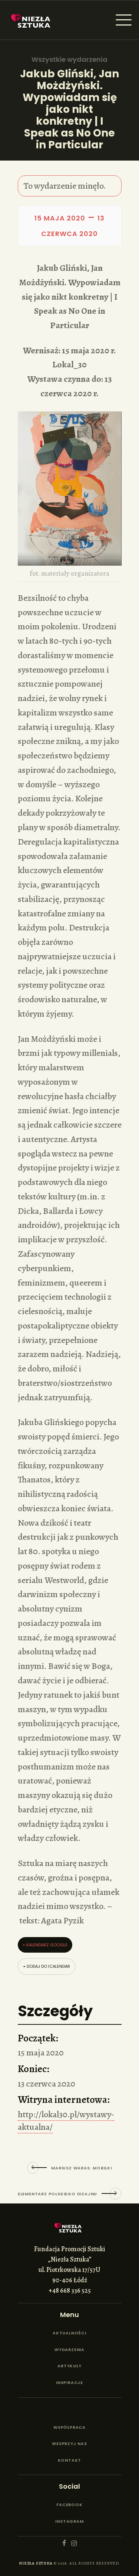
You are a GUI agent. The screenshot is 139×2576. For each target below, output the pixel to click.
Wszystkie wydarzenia (69, 60)
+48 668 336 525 (70, 2290)
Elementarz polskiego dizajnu (57, 2194)
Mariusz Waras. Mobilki (82, 2168)
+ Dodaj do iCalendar (47, 1966)
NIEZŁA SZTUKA (36, 2563)
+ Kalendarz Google (45, 1945)
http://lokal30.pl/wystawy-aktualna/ (66, 2121)
